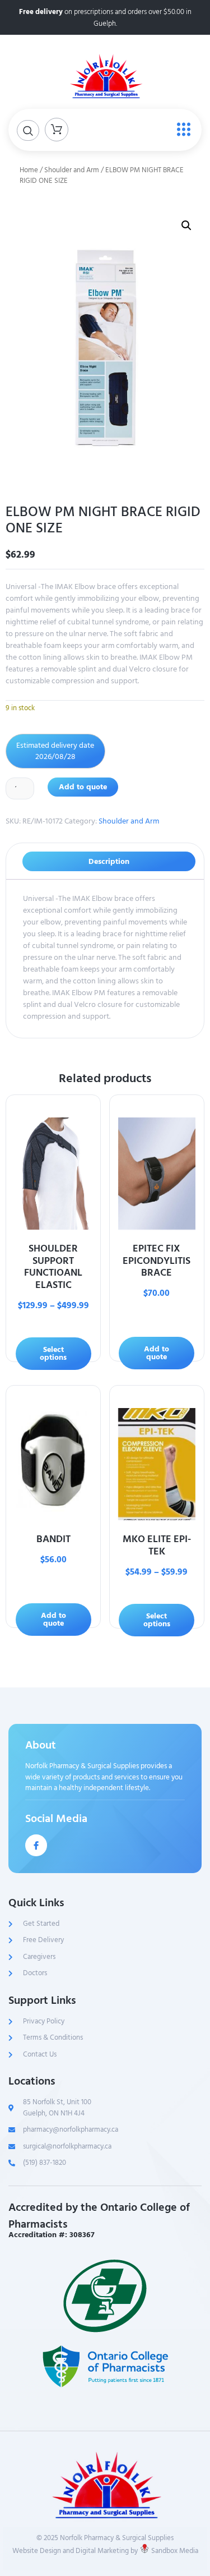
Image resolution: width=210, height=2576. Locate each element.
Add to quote (83, 787)
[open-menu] (181, 130)
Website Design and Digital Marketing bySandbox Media (105, 2551)
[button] (186, 226)
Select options (53, 1353)
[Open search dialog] (28, 130)
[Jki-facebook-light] (36, 1845)
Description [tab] (109, 861)
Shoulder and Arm (72, 170)
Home (29, 170)
